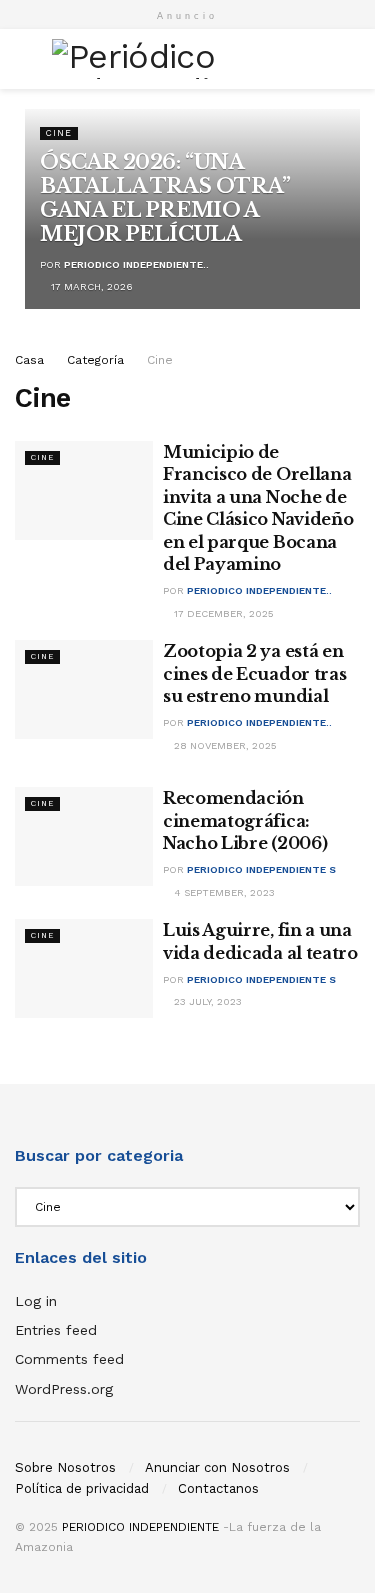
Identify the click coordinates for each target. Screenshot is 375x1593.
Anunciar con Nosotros (217, 1467)
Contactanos (218, 1488)
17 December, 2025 (222, 613)
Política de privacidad (82, 1488)
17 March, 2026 (90, 286)
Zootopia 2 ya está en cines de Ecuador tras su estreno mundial (254, 673)
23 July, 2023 (206, 1001)
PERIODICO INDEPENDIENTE (140, 1527)
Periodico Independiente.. (136, 264)
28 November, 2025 (224, 745)
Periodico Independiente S (261, 869)
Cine (59, 133)
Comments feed (69, 1359)
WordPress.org (64, 1389)
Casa (29, 360)
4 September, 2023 (223, 892)
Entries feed (56, 1330)
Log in (36, 1301)
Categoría (95, 360)
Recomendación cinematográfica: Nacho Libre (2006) (245, 820)
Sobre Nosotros (65, 1467)
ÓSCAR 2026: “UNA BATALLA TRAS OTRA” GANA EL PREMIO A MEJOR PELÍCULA (165, 198)
